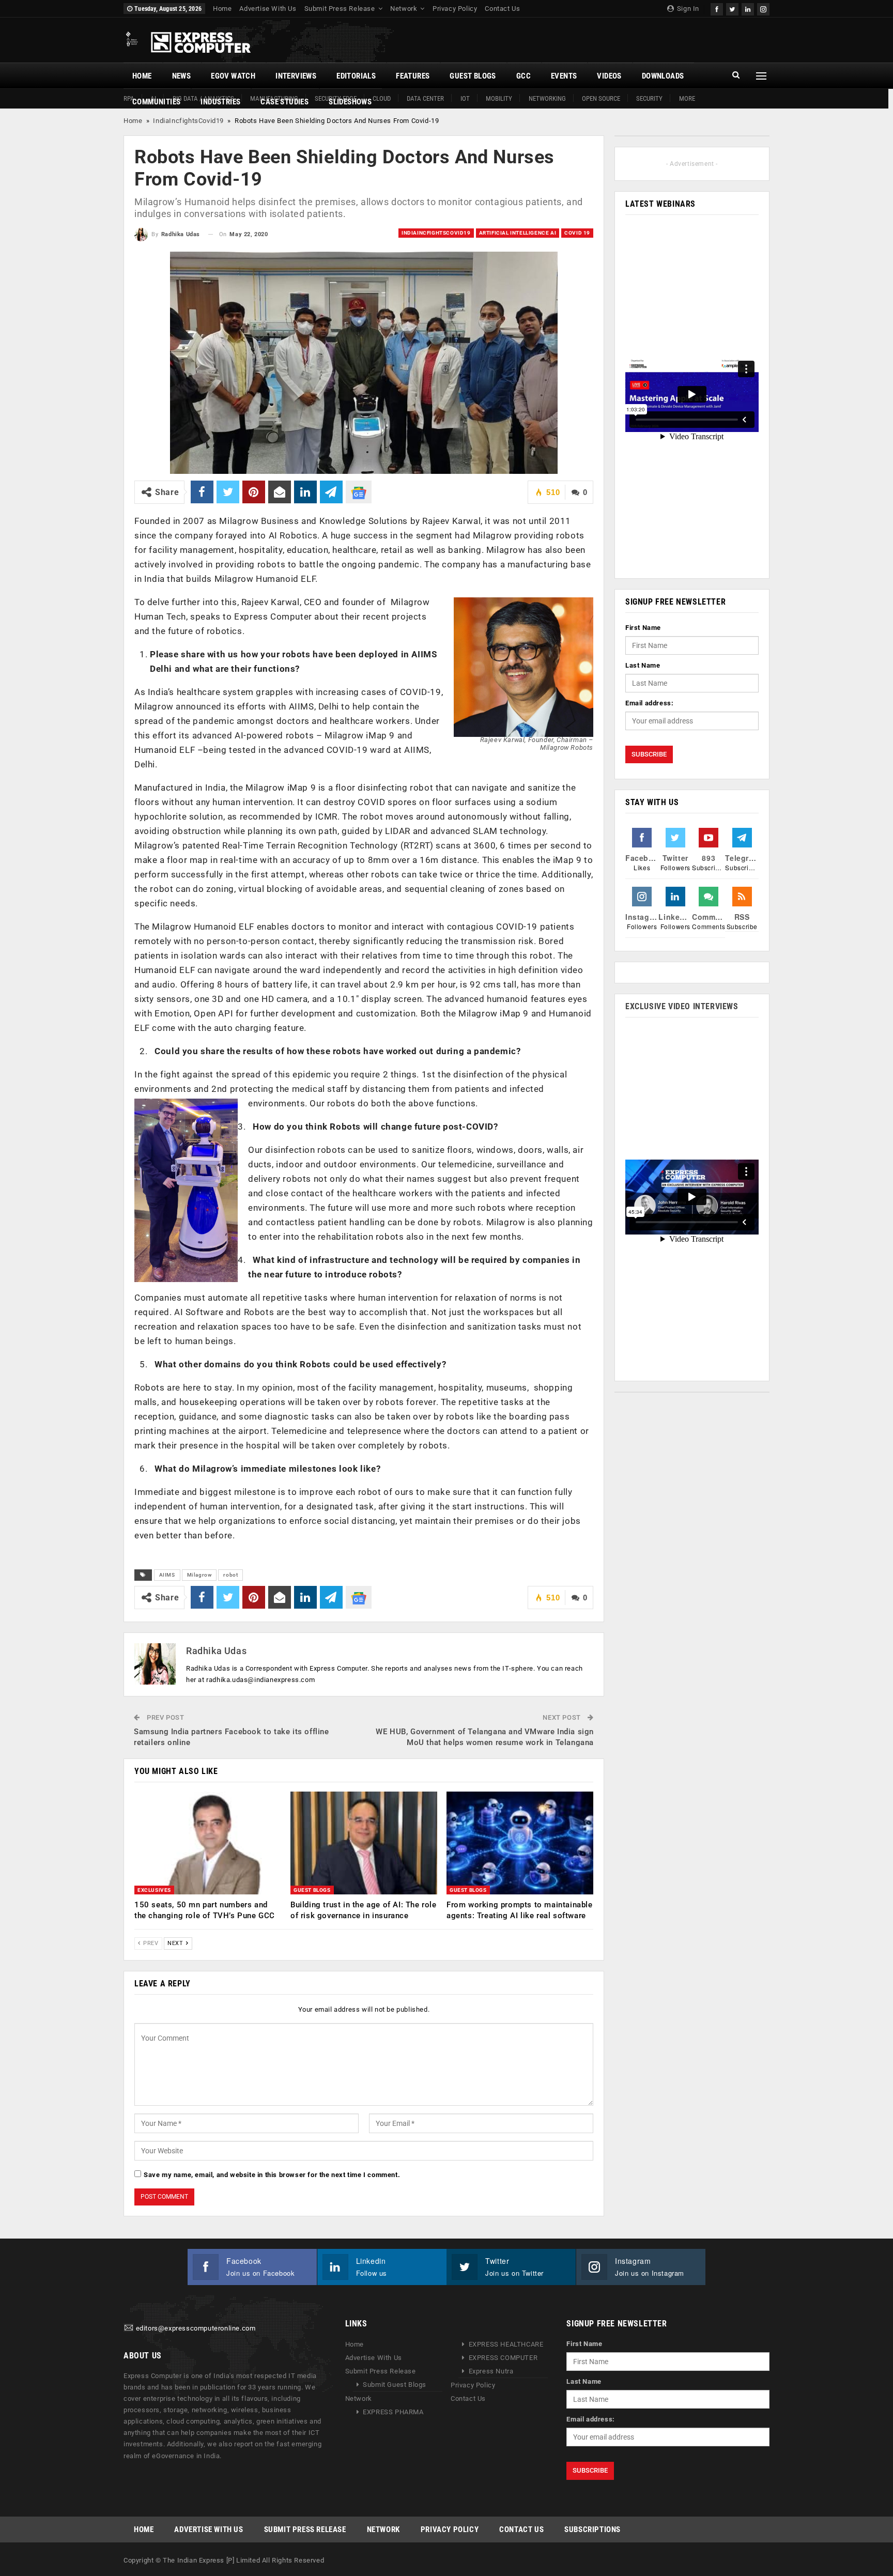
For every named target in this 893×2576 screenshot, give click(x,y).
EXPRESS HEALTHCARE (506, 2344)
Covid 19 (577, 233)
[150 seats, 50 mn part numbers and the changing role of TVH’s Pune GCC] (208, 1843)
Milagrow (199, 1575)
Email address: (649, 703)
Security (649, 98)
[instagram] (763, 8)
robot (230, 1575)
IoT (465, 98)
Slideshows (350, 102)
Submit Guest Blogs (395, 2385)
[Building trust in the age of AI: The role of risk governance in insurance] (364, 1843)
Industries (220, 102)
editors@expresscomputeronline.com (196, 2328)
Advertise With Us (268, 9)
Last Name (643, 665)
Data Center (425, 98)
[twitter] (732, 8)
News (182, 76)
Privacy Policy (455, 9)
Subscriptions (592, 2529)
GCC (524, 76)
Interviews (296, 76)
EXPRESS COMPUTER (503, 2358)
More (687, 98)
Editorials (356, 76)
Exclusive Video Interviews (682, 1006)
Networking (547, 98)
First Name (643, 628)
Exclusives (154, 1890)
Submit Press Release (340, 9)
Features (413, 76)
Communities (156, 102)
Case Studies (284, 102)
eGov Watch (233, 76)
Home (222, 9)
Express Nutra (491, 2371)
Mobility (499, 98)
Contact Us (502, 9)
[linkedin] (748, 8)
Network (404, 9)
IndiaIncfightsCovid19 (188, 121)
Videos (609, 76)
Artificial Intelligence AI (518, 233)
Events (564, 76)
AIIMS (167, 1575)
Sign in (687, 9)
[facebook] (717, 8)
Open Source (601, 98)
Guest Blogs (473, 76)
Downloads (663, 76)
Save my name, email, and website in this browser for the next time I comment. (272, 2175)
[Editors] (129, 2328)
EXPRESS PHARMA (393, 2412)
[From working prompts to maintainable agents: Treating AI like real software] (520, 1843)
